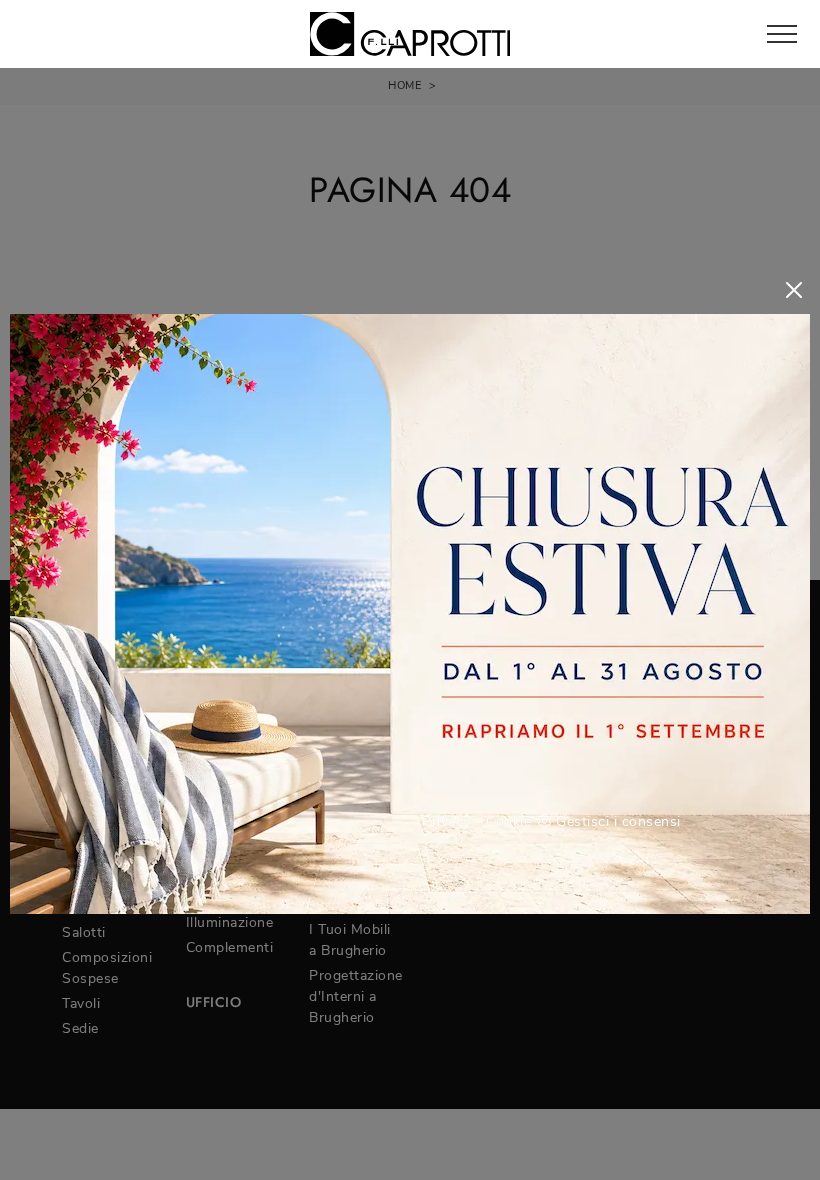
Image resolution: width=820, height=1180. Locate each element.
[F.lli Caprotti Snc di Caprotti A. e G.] (410, 34)
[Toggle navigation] (782, 35)
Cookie (508, 821)
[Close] (794, 290)
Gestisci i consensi (618, 821)
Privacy (446, 821)
